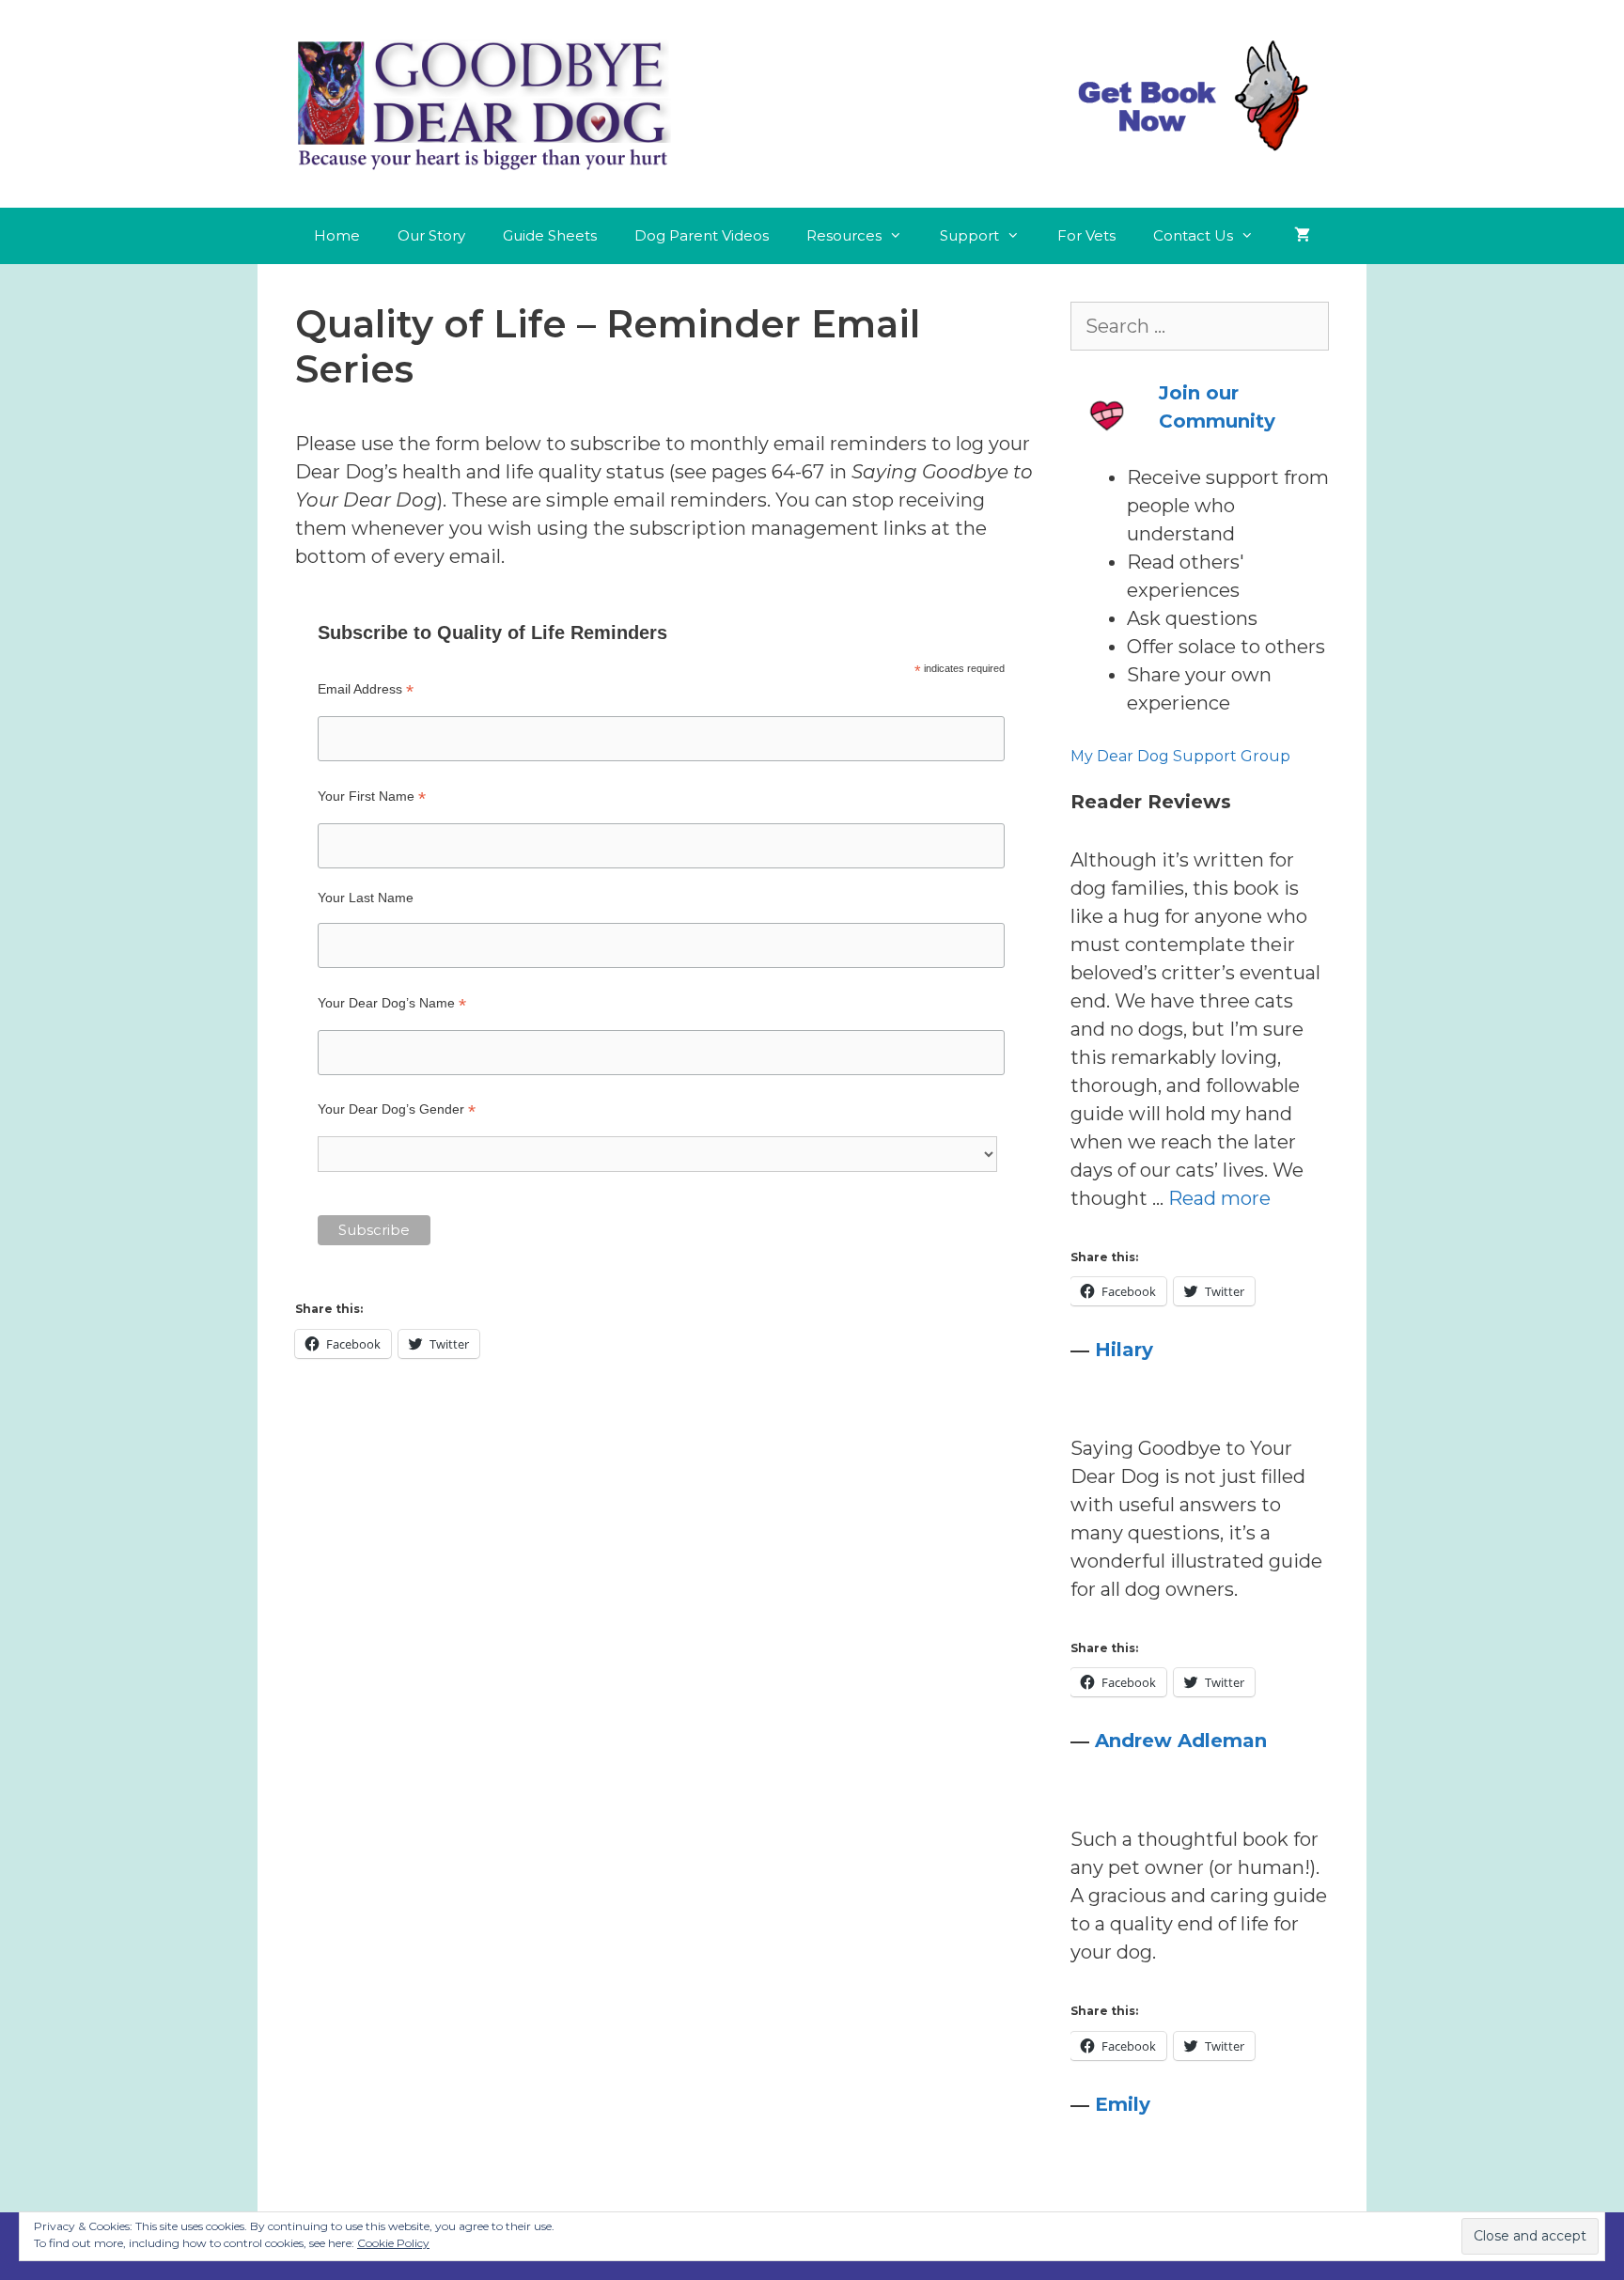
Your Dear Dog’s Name (392, 1003)
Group (1264, 756)
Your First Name (372, 796)
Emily (1123, 2104)
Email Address (366, 689)
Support (969, 235)
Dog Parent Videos (702, 235)
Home (337, 235)
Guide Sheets (550, 235)
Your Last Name (366, 898)
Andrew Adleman (1181, 1741)
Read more (1219, 1198)
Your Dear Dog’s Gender (397, 1109)
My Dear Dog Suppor (1150, 756)
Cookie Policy (393, 2243)
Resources (844, 235)
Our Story (431, 235)
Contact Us (1193, 235)
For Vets (1086, 235)
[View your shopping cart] (1302, 236)
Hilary (1124, 1350)
